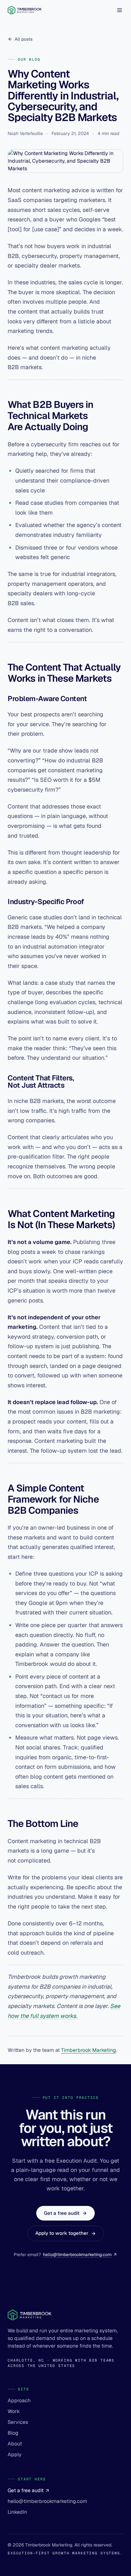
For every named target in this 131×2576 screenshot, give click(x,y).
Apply (15, 2454)
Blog (13, 2433)
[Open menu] (120, 10)
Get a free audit (62, 2213)
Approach (19, 2400)
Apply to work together (62, 2233)
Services (18, 2422)
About (15, 2444)
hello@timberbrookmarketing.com (77, 2255)
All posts (24, 39)
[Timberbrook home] (25, 10)
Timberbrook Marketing (89, 2050)
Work (14, 2411)
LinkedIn (17, 2512)
